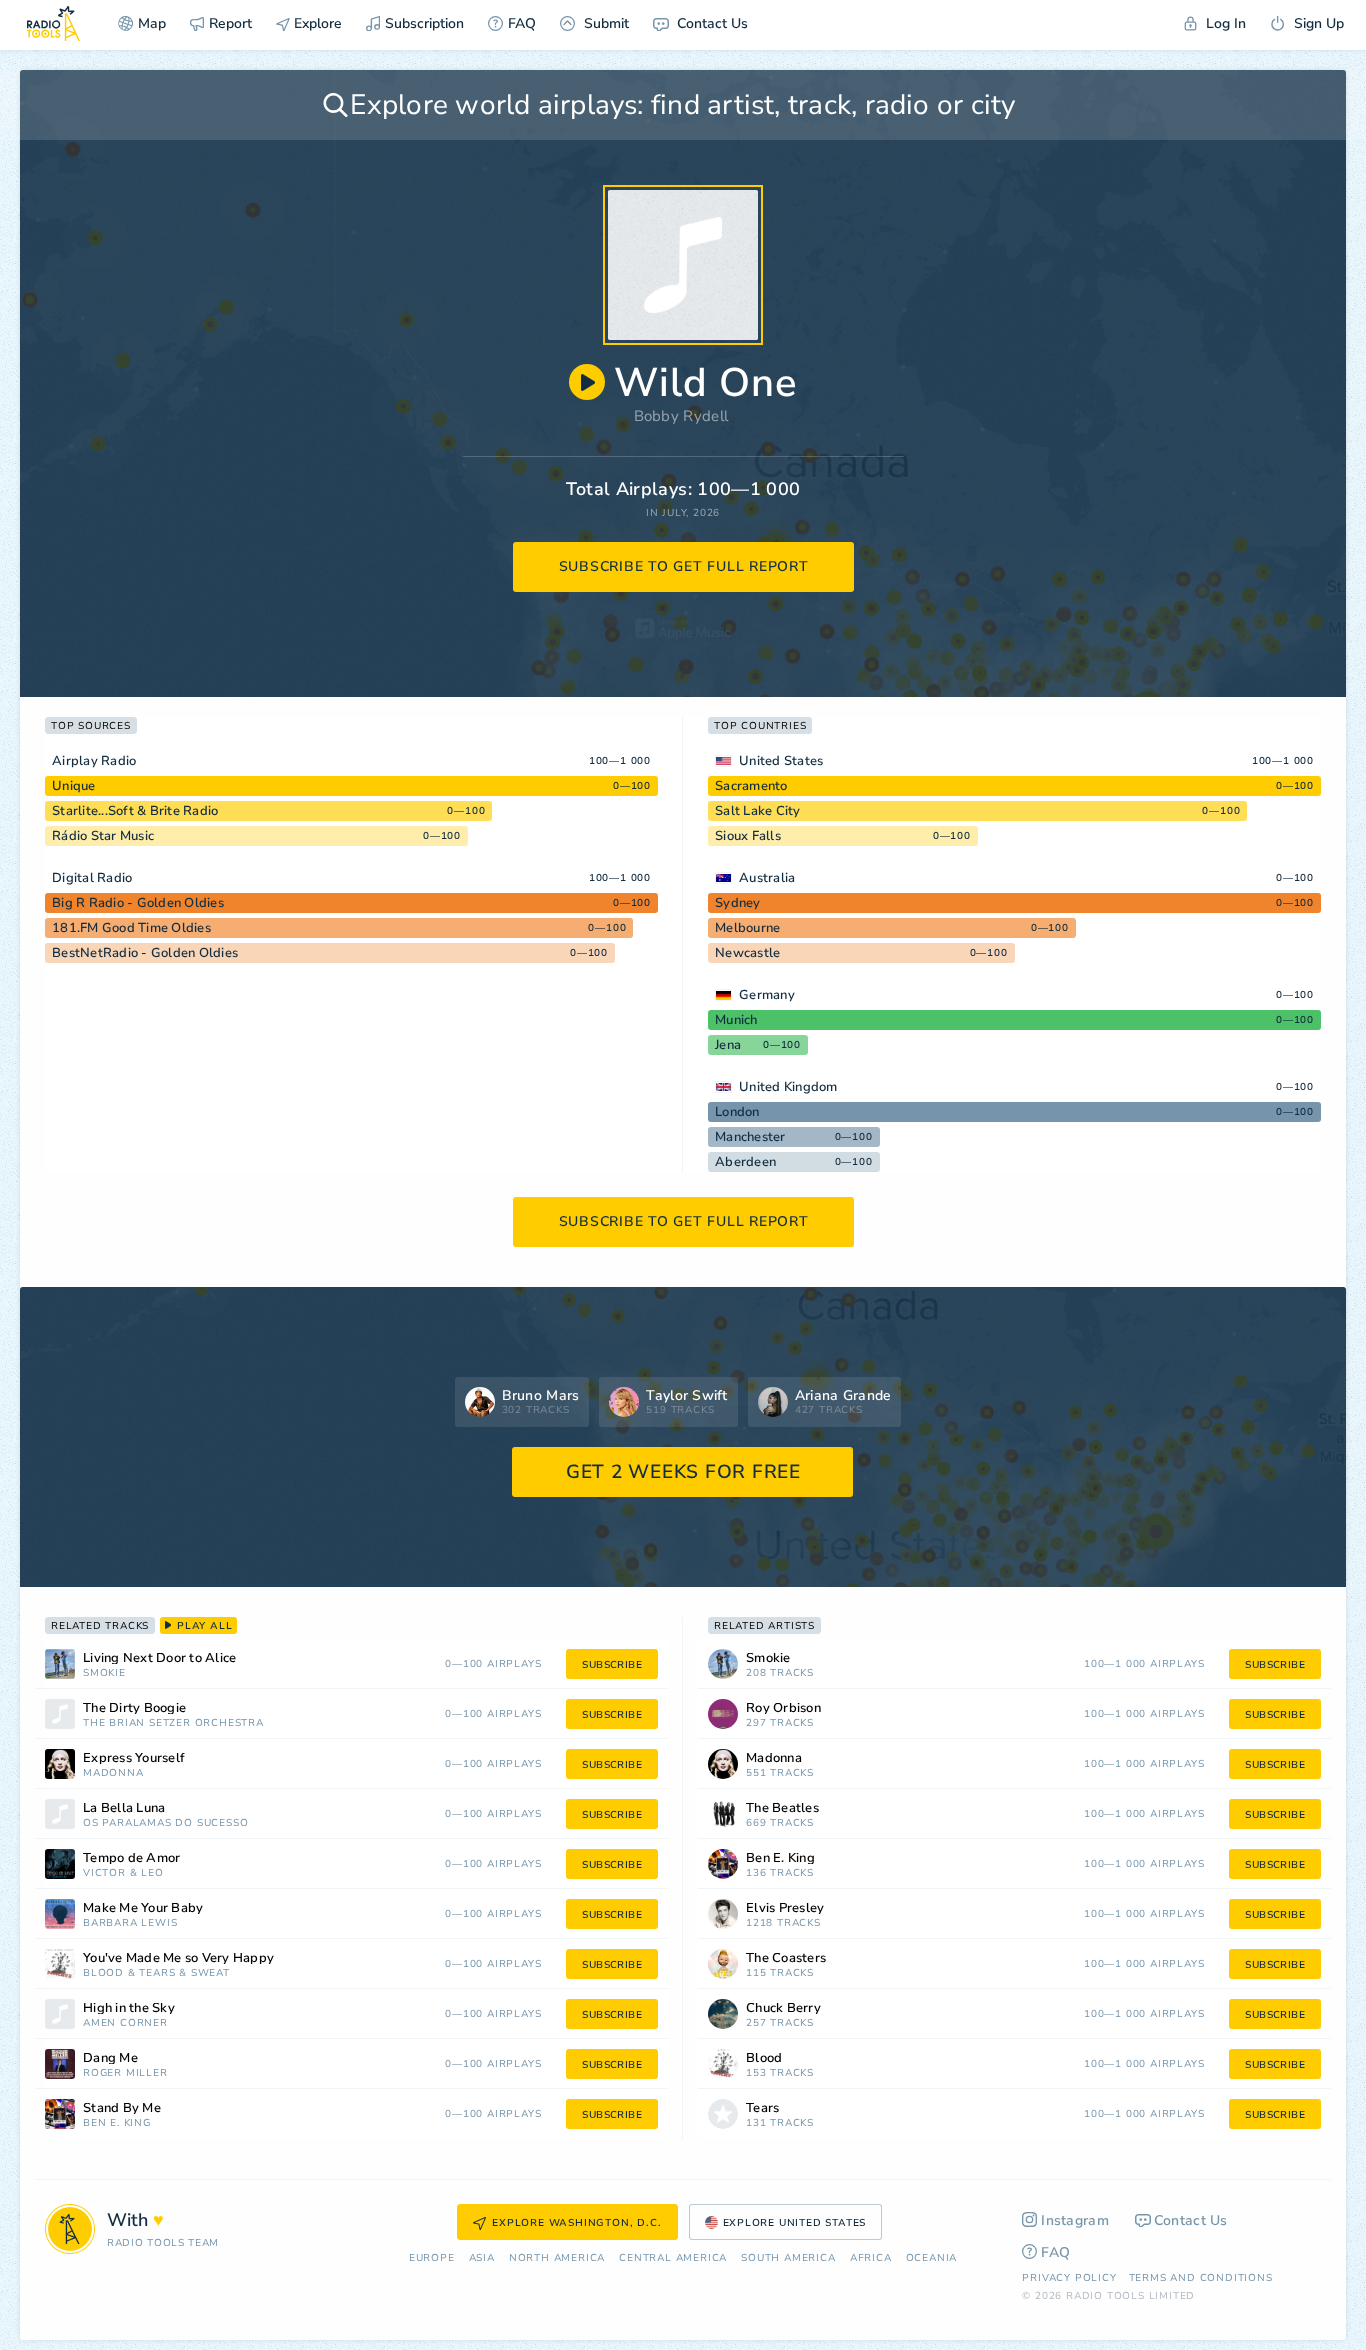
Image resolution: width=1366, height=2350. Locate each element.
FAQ (522, 23)
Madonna (113, 1773)
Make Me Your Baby (143, 1908)
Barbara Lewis (130, 1923)
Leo (152, 1873)
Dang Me (110, 2058)
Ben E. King (117, 2123)
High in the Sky (129, 2008)
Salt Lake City (758, 811)
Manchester (750, 1137)
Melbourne (747, 928)
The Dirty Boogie (134, 1708)
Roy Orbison (783, 1708)
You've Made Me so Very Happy (178, 1958)
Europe (432, 2258)
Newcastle (747, 953)
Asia (482, 2258)
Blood (103, 1973)
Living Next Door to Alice (159, 1658)
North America (557, 2258)
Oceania (932, 2258)
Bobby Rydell (681, 416)
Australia (767, 878)
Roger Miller (125, 2073)
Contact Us (710, 23)
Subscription (424, 23)
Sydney (738, 903)
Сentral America (673, 2258)
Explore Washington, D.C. (576, 2223)
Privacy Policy (1069, 2278)
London (737, 1112)
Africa (871, 2258)
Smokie (104, 1673)
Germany (767, 995)
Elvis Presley (785, 1908)
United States (781, 761)
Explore (316, 23)
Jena (728, 1045)
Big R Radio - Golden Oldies (138, 903)
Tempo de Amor (131, 1858)
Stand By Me (122, 2108)
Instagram (1075, 2220)
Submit (604, 23)
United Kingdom (788, 1087)
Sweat (210, 1973)
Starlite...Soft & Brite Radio (135, 811)
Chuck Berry (783, 2008)
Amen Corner (125, 2023)
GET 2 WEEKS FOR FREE (683, 1472)
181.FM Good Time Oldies (131, 928)
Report (230, 23)
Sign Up (1317, 23)
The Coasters (786, 1958)
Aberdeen (745, 1162)
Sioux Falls (748, 836)
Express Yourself (134, 1758)
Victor (104, 1873)
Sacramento (751, 786)
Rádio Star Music (103, 836)
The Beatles (782, 1808)
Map (152, 23)
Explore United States (795, 2223)
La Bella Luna (124, 1808)
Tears (157, 1973)
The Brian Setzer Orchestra (173, 1723)
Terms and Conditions (1201, 2278)
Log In (1224, 23)
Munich (736, 1020)
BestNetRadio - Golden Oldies (145, 953)
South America (788, 2258)
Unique (74, 786)
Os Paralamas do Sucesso (165, 1823)
